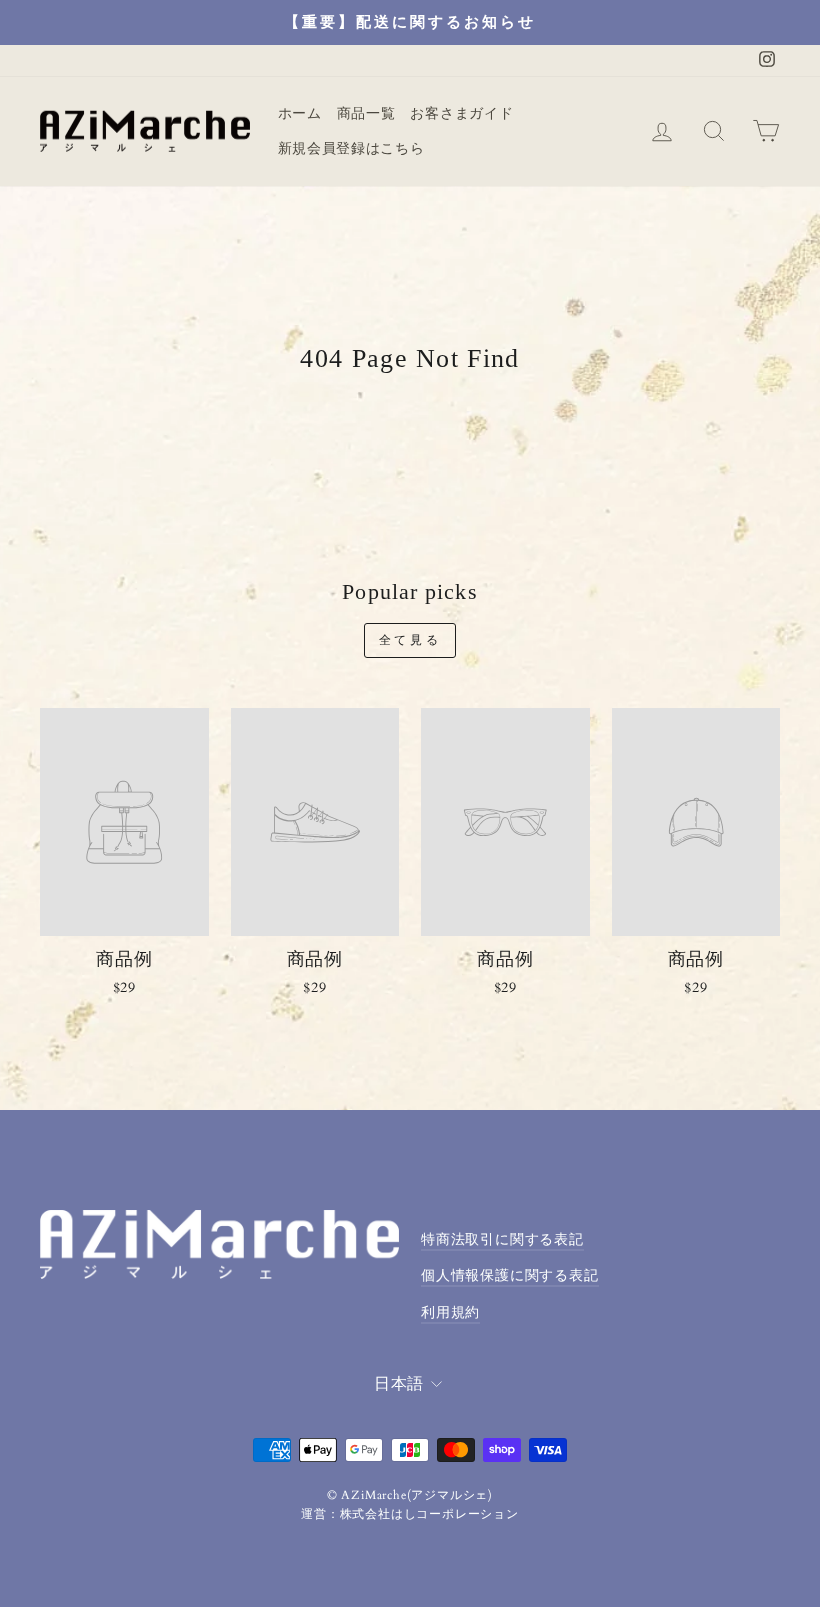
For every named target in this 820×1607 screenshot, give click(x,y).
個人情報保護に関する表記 (510, 1276)
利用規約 (450, 1313)
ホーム (300, 113)
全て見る (410, 640)
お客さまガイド (461, 113)
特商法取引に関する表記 (502, 1240)
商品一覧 (366, 113)
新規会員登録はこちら (351, 148)
